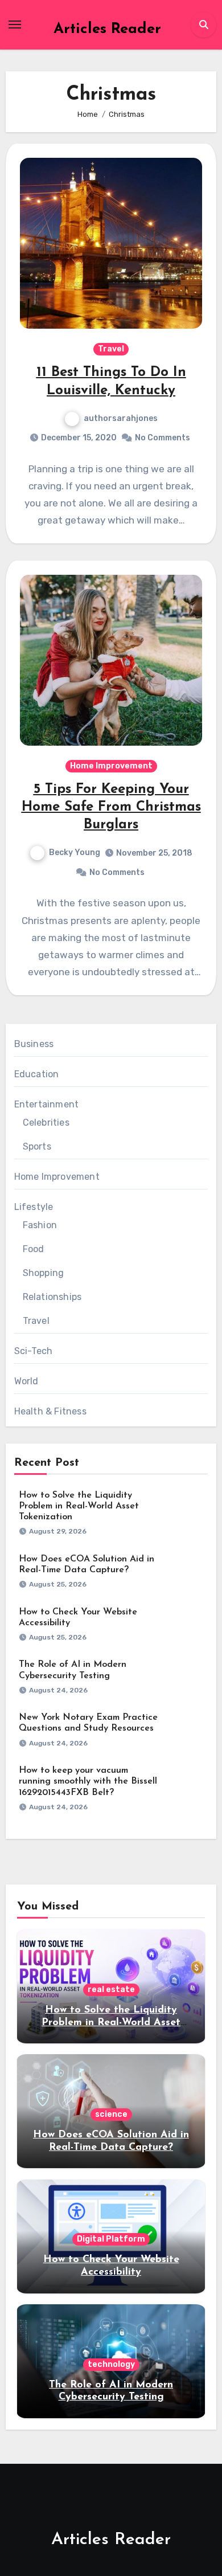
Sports (37, 1146)
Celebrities (46, 1123)
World (26, 1381)
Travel (111, 349)
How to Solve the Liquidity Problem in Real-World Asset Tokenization (79, 1506)
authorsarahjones (121, 418)
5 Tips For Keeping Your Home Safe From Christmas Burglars (111, 807)
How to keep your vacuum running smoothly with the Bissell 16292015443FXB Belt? (88, 1781)
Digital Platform (111, 2239)
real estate (111, 1990)
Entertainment (47, 1104)
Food (34, 1249)
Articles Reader (107, 29)
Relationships (52, 1297)
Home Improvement (111, 766)
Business (34, 1044)
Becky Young (75, 852)
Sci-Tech (34, 1351)
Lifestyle (34, 1207)
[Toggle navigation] (15, 24)
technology (111, 2364)
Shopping (44, 1273)
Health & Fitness (50, 1411)
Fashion (40, 1225)
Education (37, 1074)
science (111, 2114)
